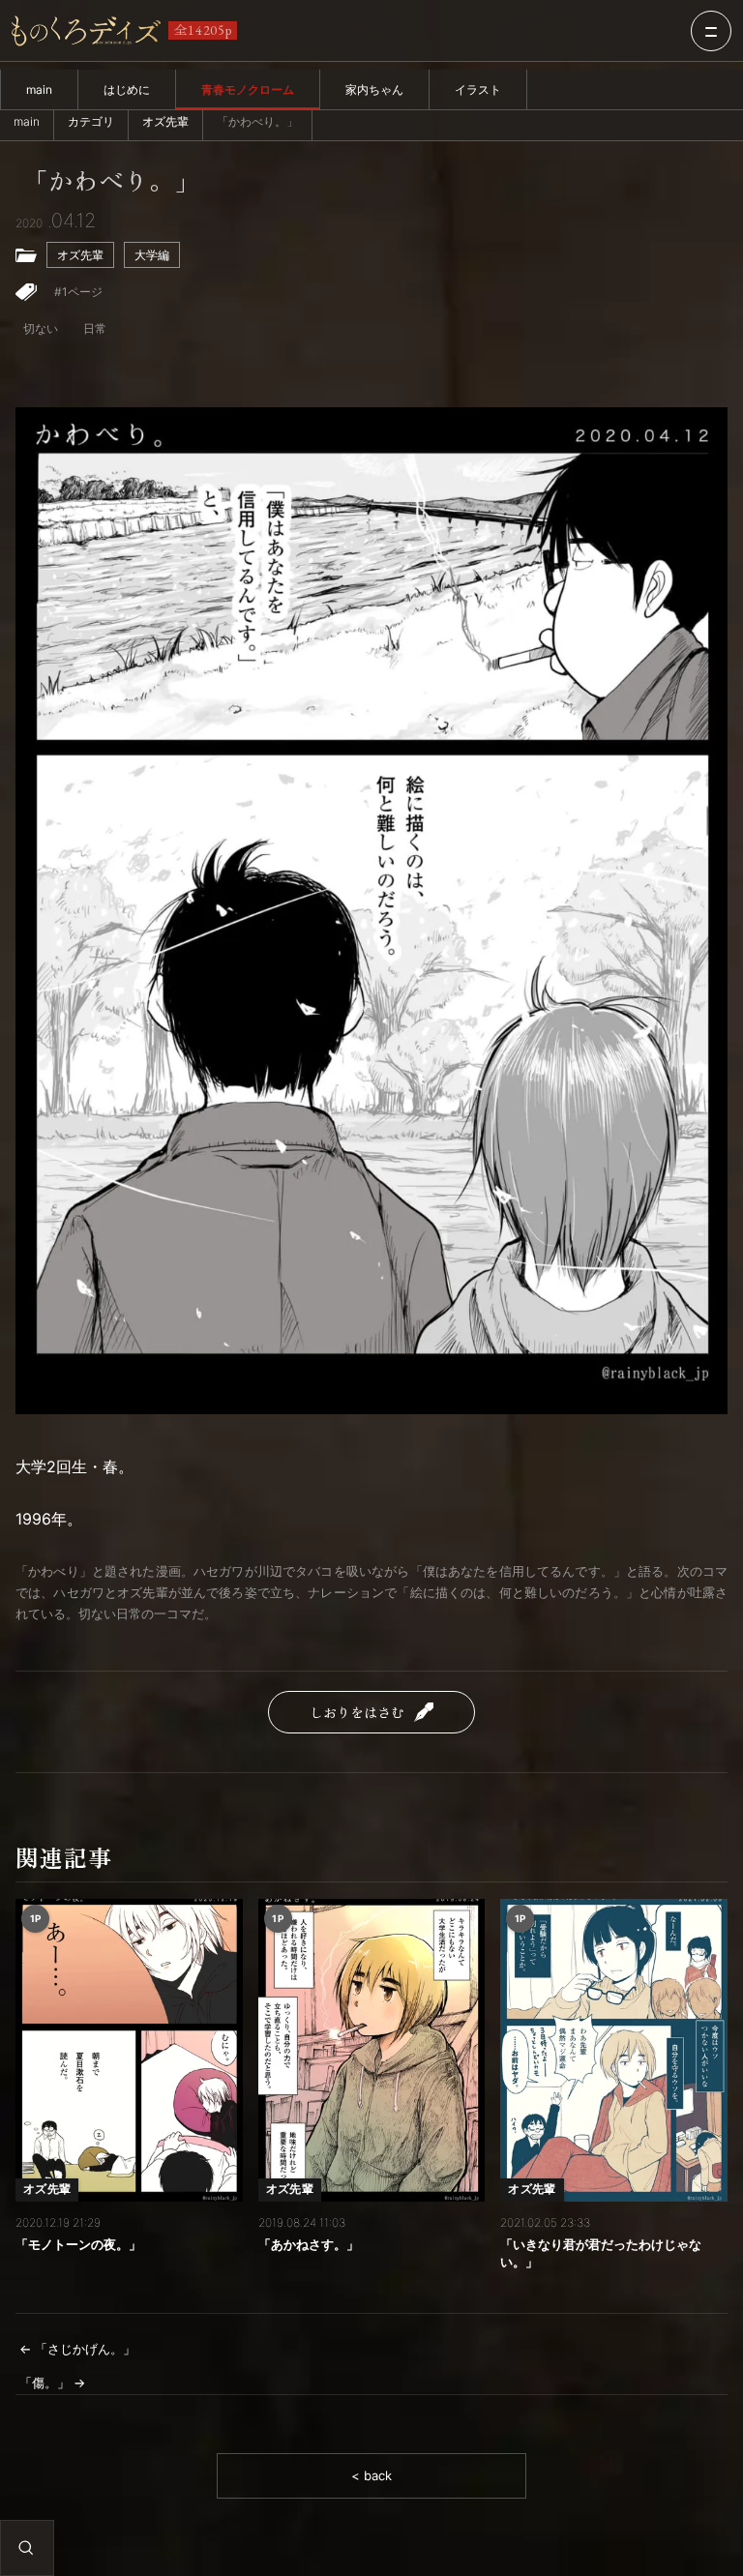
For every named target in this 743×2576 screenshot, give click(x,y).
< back (371, 2475)
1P (36, 1918)
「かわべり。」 (111, 181)
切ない (41, 328)
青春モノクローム (248, 89)
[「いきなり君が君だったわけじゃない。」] (614, 2050)
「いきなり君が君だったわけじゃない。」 (601, 2253)
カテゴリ (91, 121)
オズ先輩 (165, 121)
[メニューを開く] (711, 31)
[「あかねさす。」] (372, 2050)
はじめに (127, 89)
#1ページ (78, 292)
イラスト (478, 89)
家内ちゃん (374, 89)
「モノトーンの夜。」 (78, 2244)
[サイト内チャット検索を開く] (26, 2548)
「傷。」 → (52, 2383)
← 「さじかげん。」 (77, 2349)
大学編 (152, 255)
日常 (95, 328)
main (39, 89)
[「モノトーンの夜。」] (129, 2050)
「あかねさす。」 (309, 2244)
